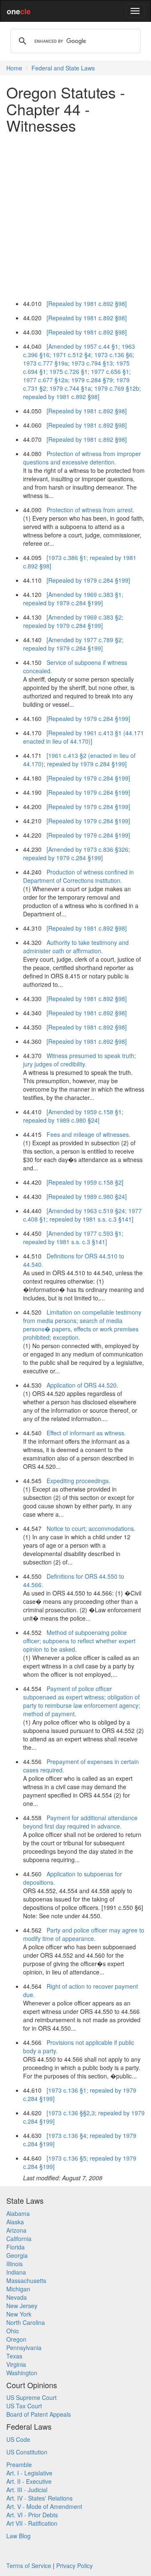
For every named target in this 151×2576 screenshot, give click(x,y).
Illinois (14, 2264)
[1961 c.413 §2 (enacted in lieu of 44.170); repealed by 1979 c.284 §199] (79, 760)
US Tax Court (24, 2406)
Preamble (19, 2464)
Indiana (16, 2272)
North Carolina (26, 2322)
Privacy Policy (74, 2566)
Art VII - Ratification (32, 2523)
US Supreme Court (31, 2397)
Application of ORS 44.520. (82, 1385)
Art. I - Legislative (29, 2473)
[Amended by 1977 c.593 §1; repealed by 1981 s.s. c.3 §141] (73, 1237)
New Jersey (22, 2306)
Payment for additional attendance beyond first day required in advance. (80, 1822)
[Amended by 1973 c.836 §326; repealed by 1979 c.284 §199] (77, 853)
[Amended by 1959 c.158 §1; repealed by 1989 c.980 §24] (73, 1116)
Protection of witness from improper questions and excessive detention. (82, 458)
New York (19, 2314)
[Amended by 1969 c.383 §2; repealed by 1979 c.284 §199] (73, 621)
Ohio (13, 2331)
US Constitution (27, 2452)
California (19, 2239)
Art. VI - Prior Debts (32, 2515)
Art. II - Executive (29, 2481)
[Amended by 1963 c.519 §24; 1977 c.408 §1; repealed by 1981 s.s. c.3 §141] (82, 1215)
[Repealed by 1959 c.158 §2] (85, 1182)
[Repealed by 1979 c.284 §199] (88, 580)
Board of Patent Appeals (39, 2414)
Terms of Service (29, 2566)
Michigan (18, 2289)
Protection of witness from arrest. (90, 510)
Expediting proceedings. (78, 1481)
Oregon (16, 2339)
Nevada (17, 2297)
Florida (16, 2247)
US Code (18, 2439)
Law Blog (18, 2536)
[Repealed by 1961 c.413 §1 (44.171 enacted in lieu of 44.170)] (83, 737)
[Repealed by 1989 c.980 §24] (87, 1196)
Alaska (15, 2222)
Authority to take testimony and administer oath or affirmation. (76, 947)
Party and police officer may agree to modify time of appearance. (84, 1934)
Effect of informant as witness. (86, 1433)
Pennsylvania (24, 2348)
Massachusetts (26, 2280)
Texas (14, 2356)
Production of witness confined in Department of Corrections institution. (78, 876)
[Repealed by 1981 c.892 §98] (87, 304)
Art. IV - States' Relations (39, 2498)
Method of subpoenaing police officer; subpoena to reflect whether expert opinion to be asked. (79, 1641)
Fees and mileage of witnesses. (89, 1134)
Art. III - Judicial (27, 2490)
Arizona (16, 2230)
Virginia (16, 2364)
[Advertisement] (75, 215)
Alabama (18, 2213)
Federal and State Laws (63, 68)
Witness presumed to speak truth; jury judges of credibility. (79, 1060)
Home (14, 68)
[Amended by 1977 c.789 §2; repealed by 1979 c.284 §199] (73, 644)
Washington (22, 2373)
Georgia (17, 2255)
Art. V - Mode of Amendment (44, 2506)
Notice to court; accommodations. (91, 1528)
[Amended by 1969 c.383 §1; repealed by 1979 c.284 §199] (73, 599)
